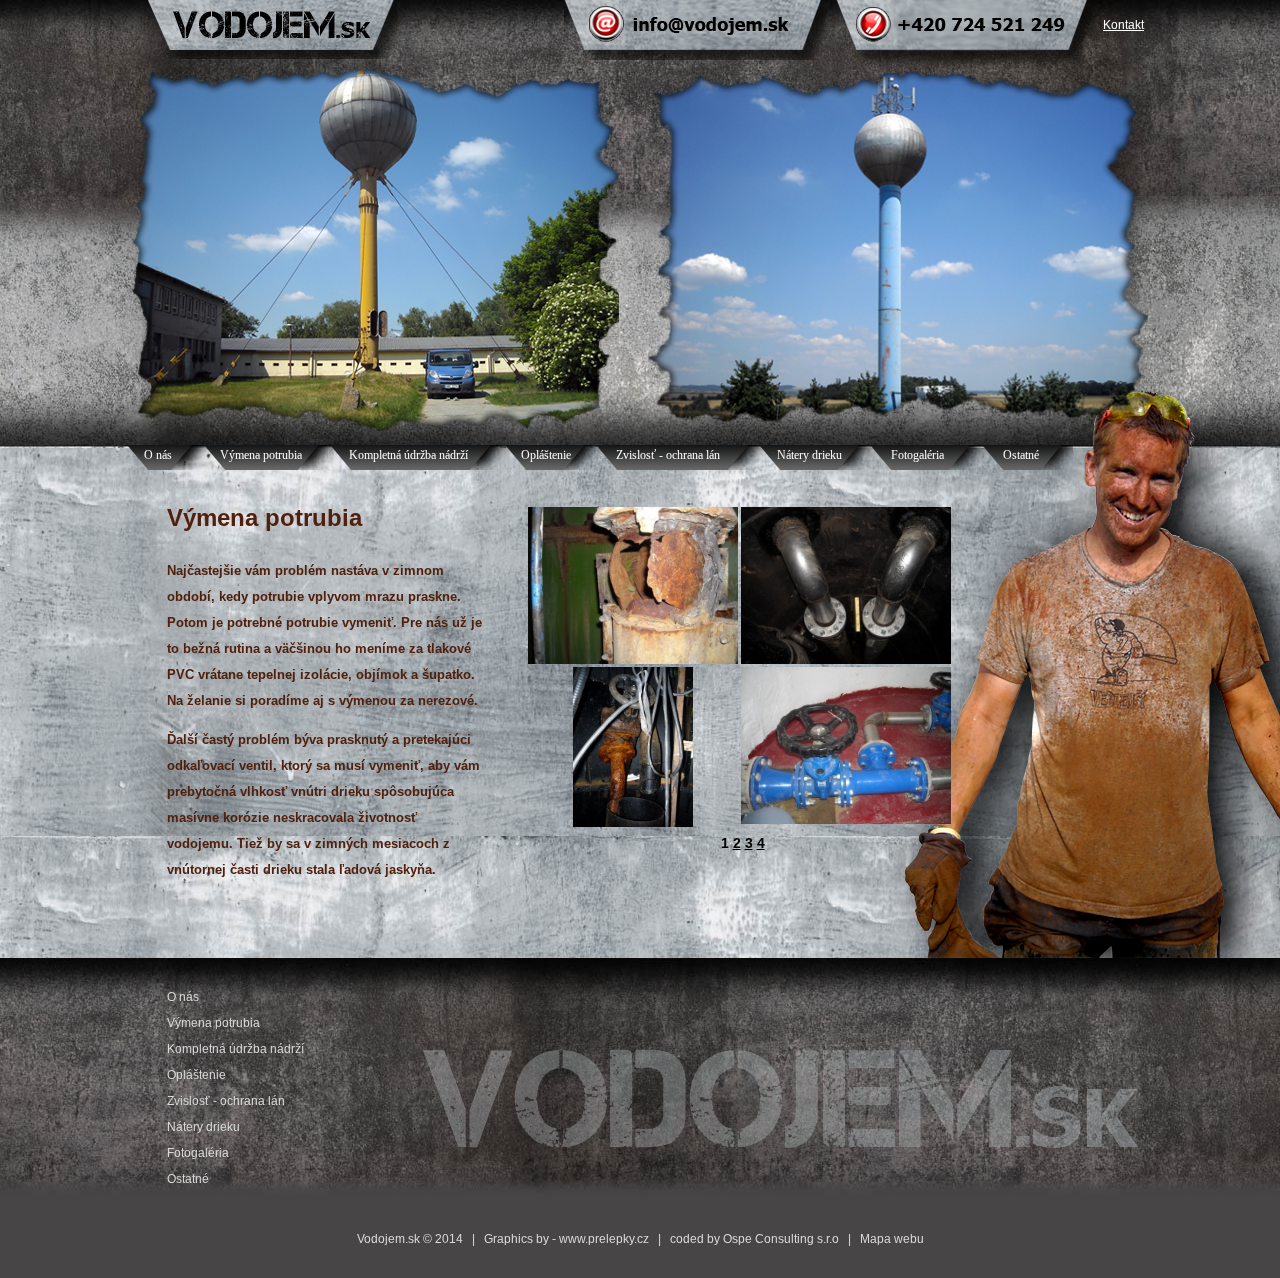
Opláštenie (546, 455)
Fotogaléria (917, 455)
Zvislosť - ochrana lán (668, 455)
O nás (158, 455)
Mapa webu (892, 1239)
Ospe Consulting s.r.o (781, 1239)
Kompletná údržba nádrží (408, 455)
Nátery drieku (809, 455)
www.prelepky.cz (604, 1239)
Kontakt (1123, 25)
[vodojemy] (633, 660)
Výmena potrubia (261, 455)
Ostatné (1021, 455)
